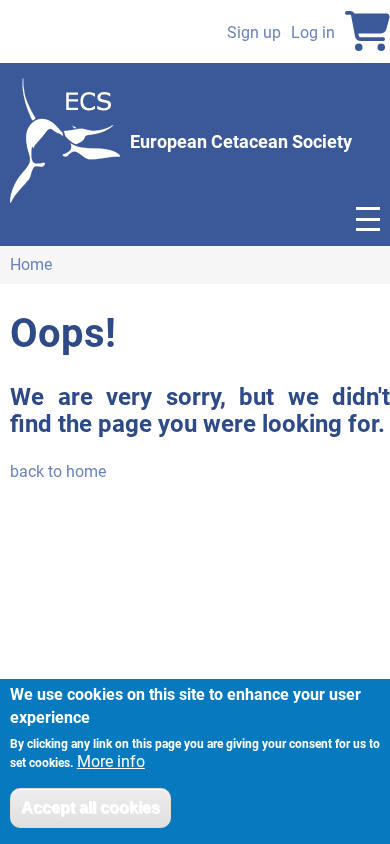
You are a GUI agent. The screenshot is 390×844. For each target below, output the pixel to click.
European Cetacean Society (241, 141)
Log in (313, 32)
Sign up (254, 32)
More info (111, 762)
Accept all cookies (90, 807)
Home (31, 264)
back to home (58, 471)
